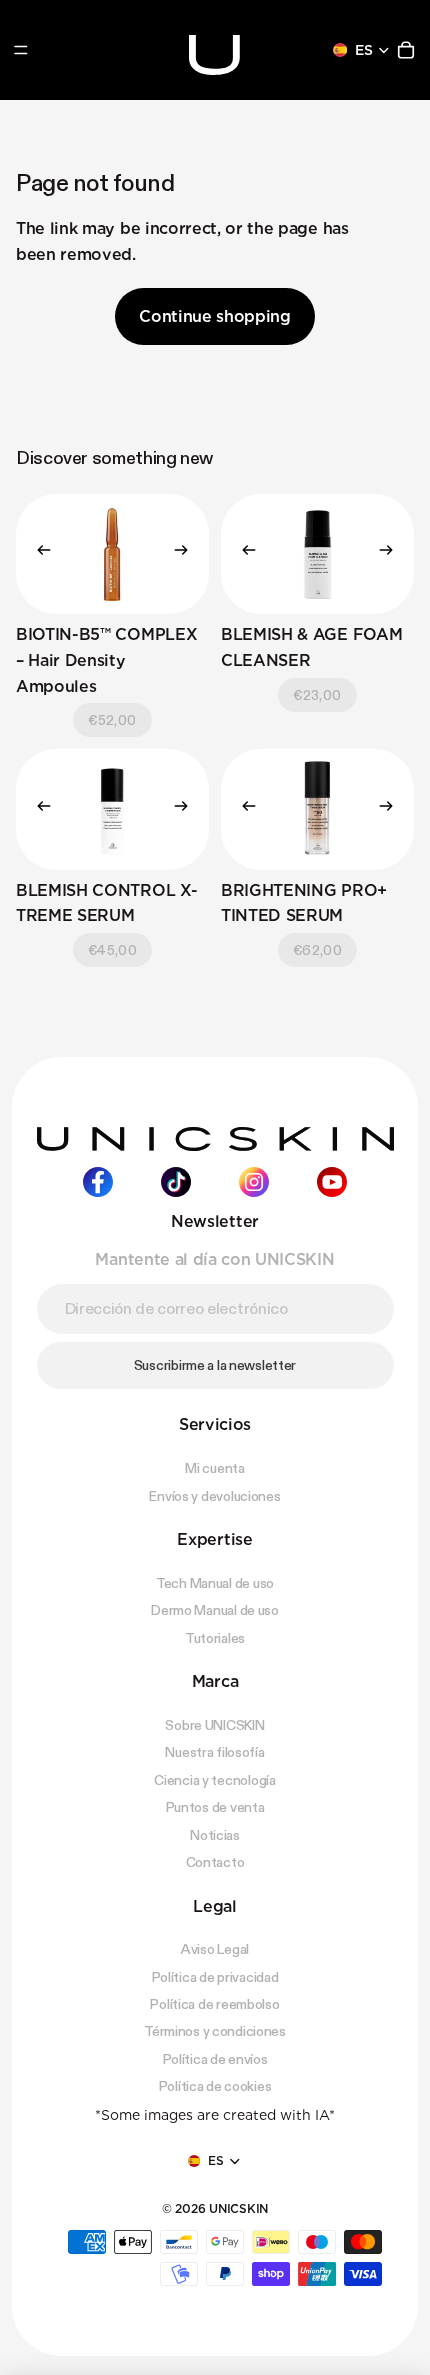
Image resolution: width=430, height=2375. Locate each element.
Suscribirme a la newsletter (215, 1364)
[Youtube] (332, 1182)
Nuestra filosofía (214, 1752)
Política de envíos (215, 2058)
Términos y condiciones (215, 2031)
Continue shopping (215, 316)
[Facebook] (98, 1182)
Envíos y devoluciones (214, 1495)
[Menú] (21, 50)
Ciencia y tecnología (214, 1779)
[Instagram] (254, 1182)
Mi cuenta (214, 1468)
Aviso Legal (215, 1949)
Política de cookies (215, 2086)
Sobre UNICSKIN (214, 1725)
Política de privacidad (215, 1976)
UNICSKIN (238, 2207)
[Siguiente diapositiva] (187, 554)
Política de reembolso (214, 2004)
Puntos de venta (215, 1807)
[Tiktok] (176, 1182)
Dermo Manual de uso (215, 1610)
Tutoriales (215, 1637)
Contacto (215, 1862)
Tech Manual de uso (215, 1582)
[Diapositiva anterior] (38, 554)
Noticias (215, 1834)
